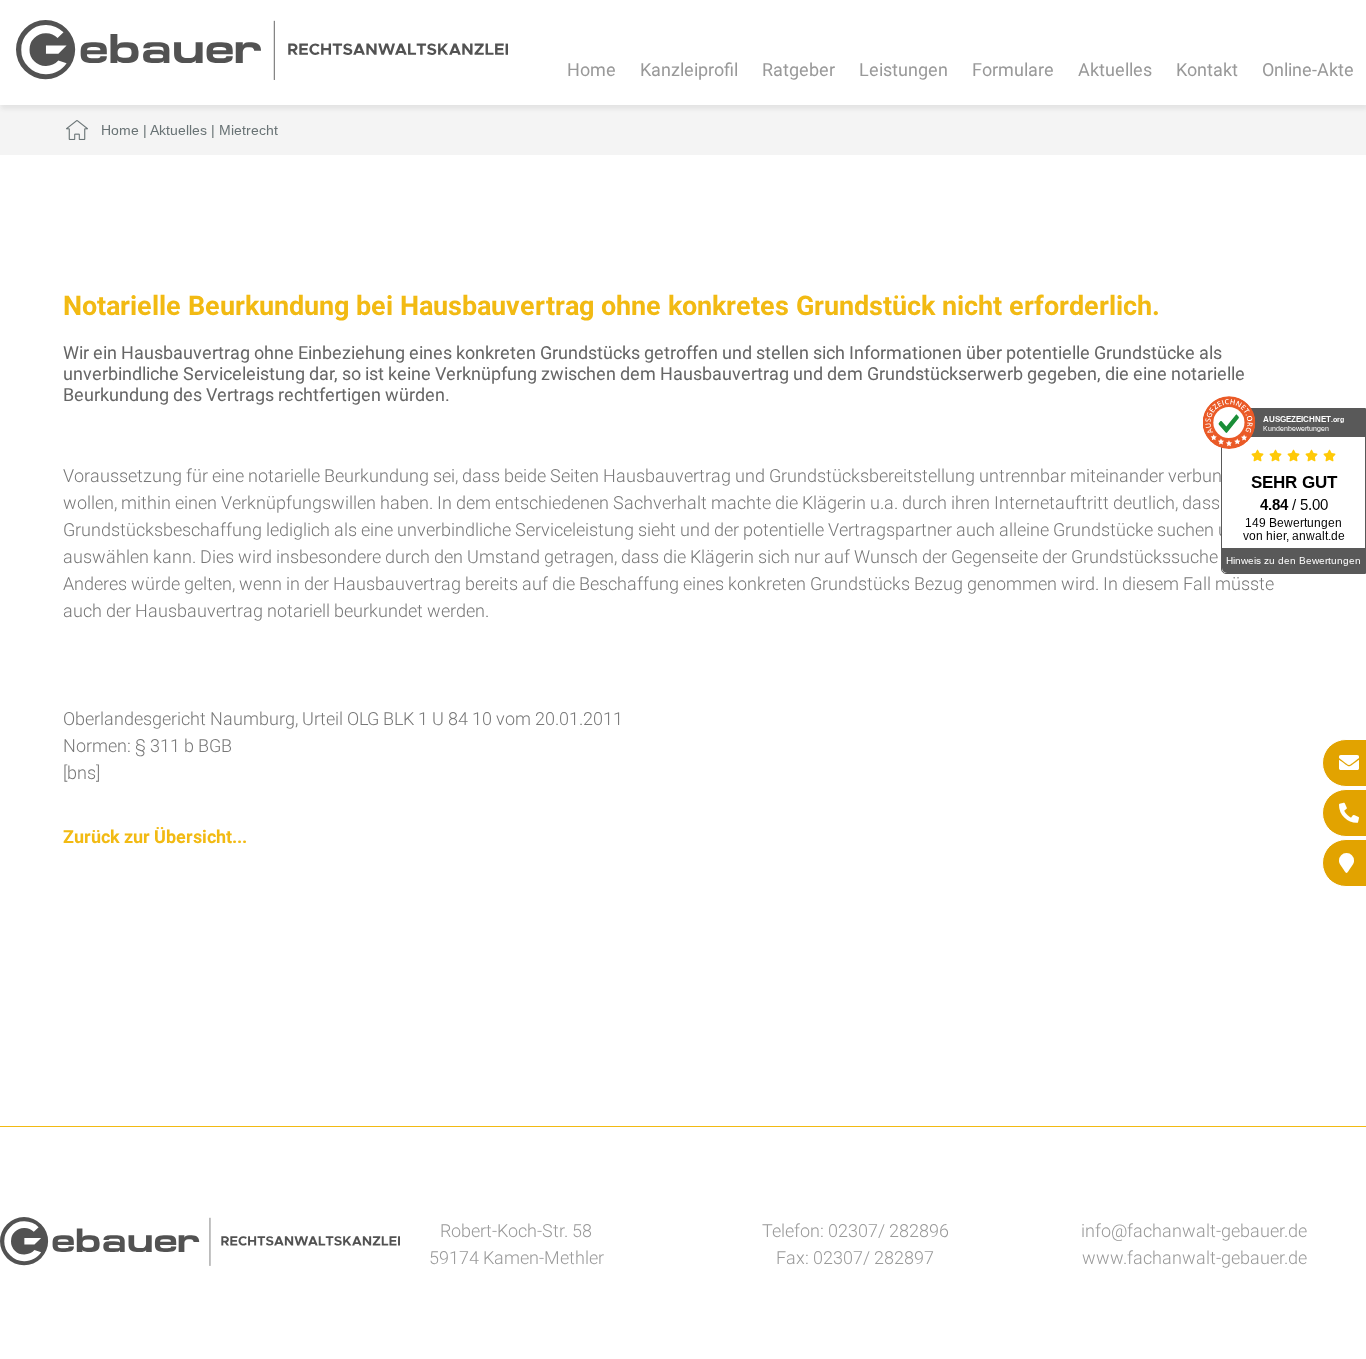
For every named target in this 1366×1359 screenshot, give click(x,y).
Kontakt (1207, 69)
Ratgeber (798, 69)
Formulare (1013, 69)
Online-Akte (1308, 69)
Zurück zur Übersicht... (155, 836)
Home (591, 69)
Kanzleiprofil (689, 69)
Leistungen (903, 69)
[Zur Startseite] (262, 73)
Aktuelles (1115, 69)
